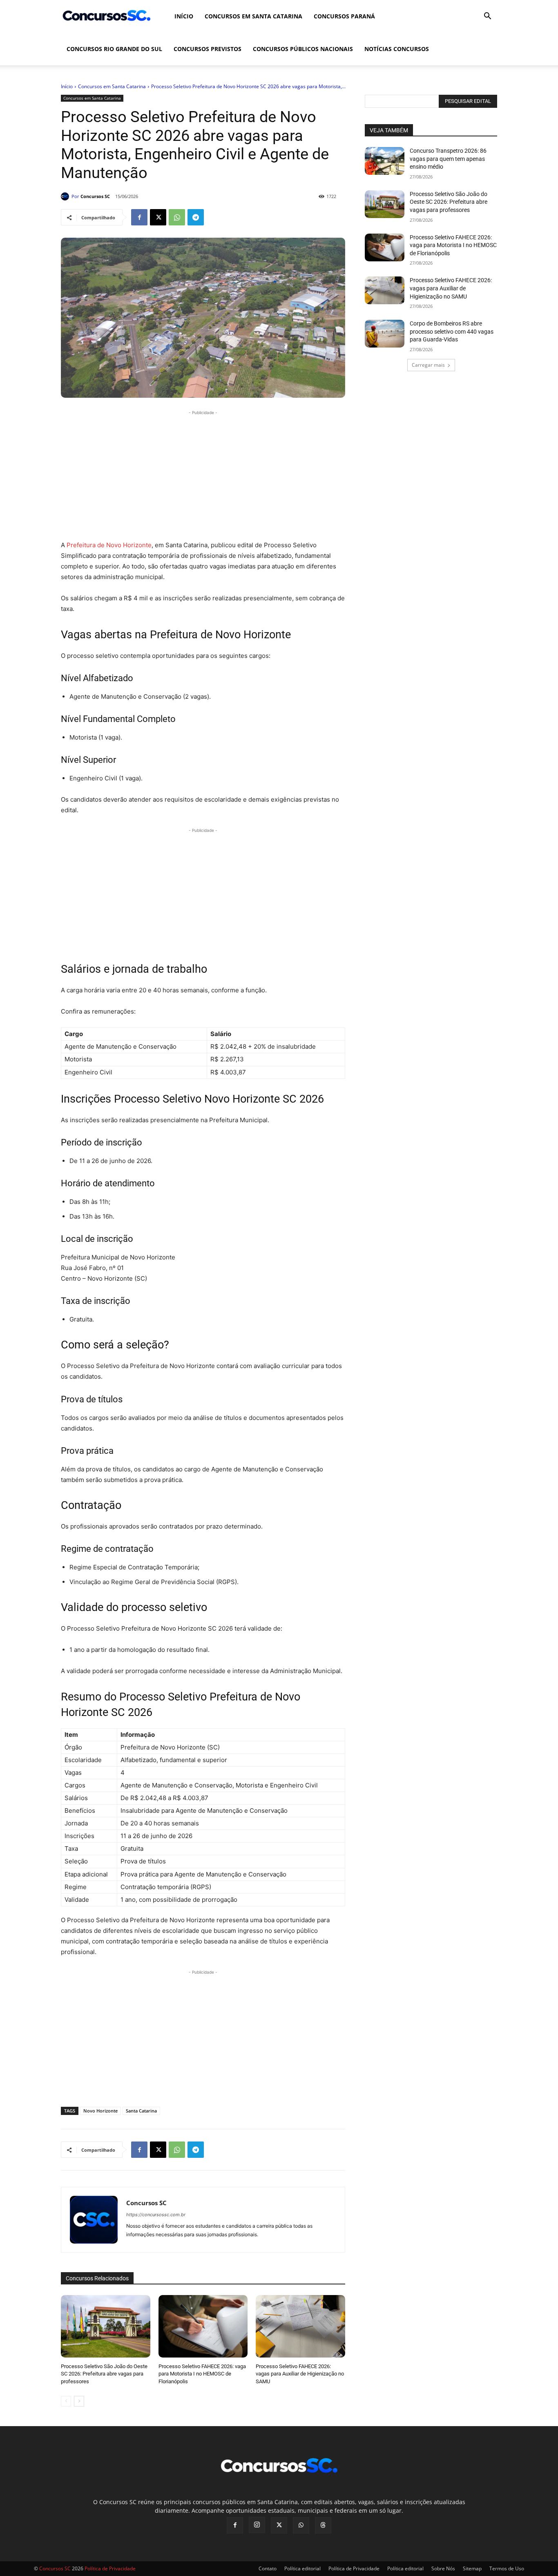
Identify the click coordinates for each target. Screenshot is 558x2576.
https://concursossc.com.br (156, 2215)
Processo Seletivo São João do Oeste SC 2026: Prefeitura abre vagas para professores (104, 2374)
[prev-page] (66, 2401)
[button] (487, 17)
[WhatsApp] (177, 217)
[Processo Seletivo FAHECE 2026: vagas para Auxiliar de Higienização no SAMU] (300, 2326)
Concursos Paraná (344, 16)
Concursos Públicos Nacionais (303, 49)
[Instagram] (257, 2525)
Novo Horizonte (100, 2111)
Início (184, 16)
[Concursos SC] (66, 196)
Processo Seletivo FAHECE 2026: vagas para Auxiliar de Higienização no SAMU (300, 2374)
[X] (158, 217)
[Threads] (323, 2525)
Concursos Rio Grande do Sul (114, 49)
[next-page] (79, 2401)
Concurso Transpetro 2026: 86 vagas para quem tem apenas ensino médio (448, 159)
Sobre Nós (443, 2568)
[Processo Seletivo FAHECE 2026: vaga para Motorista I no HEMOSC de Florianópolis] (203, 2326)
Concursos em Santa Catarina (253, 16)
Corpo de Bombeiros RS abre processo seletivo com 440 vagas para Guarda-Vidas (452, 331)
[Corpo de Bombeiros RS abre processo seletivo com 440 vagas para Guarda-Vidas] (385, 334)
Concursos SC (95, 196)
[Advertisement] (203, 474)
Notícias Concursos (397, 49)
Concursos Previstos (208, 49)
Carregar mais (428, 365)
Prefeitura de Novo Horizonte (108, 545)
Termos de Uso (507, 2568)
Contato (268, 2568)
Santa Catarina (141, 2111)
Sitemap (472, 2568)
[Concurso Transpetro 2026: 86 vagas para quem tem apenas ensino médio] (385, 161)
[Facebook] (139, 217)
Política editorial (302, 2568)
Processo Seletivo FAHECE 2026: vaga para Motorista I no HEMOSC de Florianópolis (202, 2374)
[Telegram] (196, 217)
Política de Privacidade (354, 2568)
